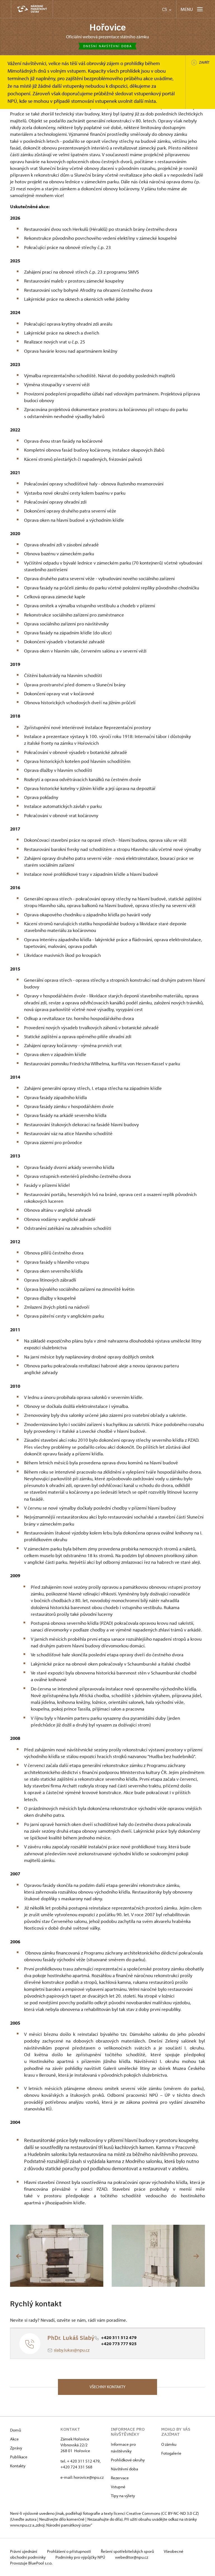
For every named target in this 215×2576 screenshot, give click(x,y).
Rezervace (120, 2478)
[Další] (196, 2256)
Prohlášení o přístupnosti (69, 2551)
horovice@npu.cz (89, 2477)
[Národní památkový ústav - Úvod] (32, 9)
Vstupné (118, 2487)
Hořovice (108, 27)
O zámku (169, 2444)
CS (165, 9)
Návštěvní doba (124, 2469)
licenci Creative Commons (137, 2513)
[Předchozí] (19, 2256)
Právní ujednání (24, 2551)
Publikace (19, 2457)
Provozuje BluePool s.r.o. (31, 2563)
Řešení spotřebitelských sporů (128, 2551)
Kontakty (18, 2466)
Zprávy (16, 2448)
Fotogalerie (171, 2453)
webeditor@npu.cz (132, 2557)
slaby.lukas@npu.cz (72, 2350)
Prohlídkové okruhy (128, 2460)
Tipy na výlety (123, 2496)
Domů (16, 2430)
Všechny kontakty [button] (107, 2387)
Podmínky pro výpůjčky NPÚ (81, 2557)
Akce (14, 2439)
